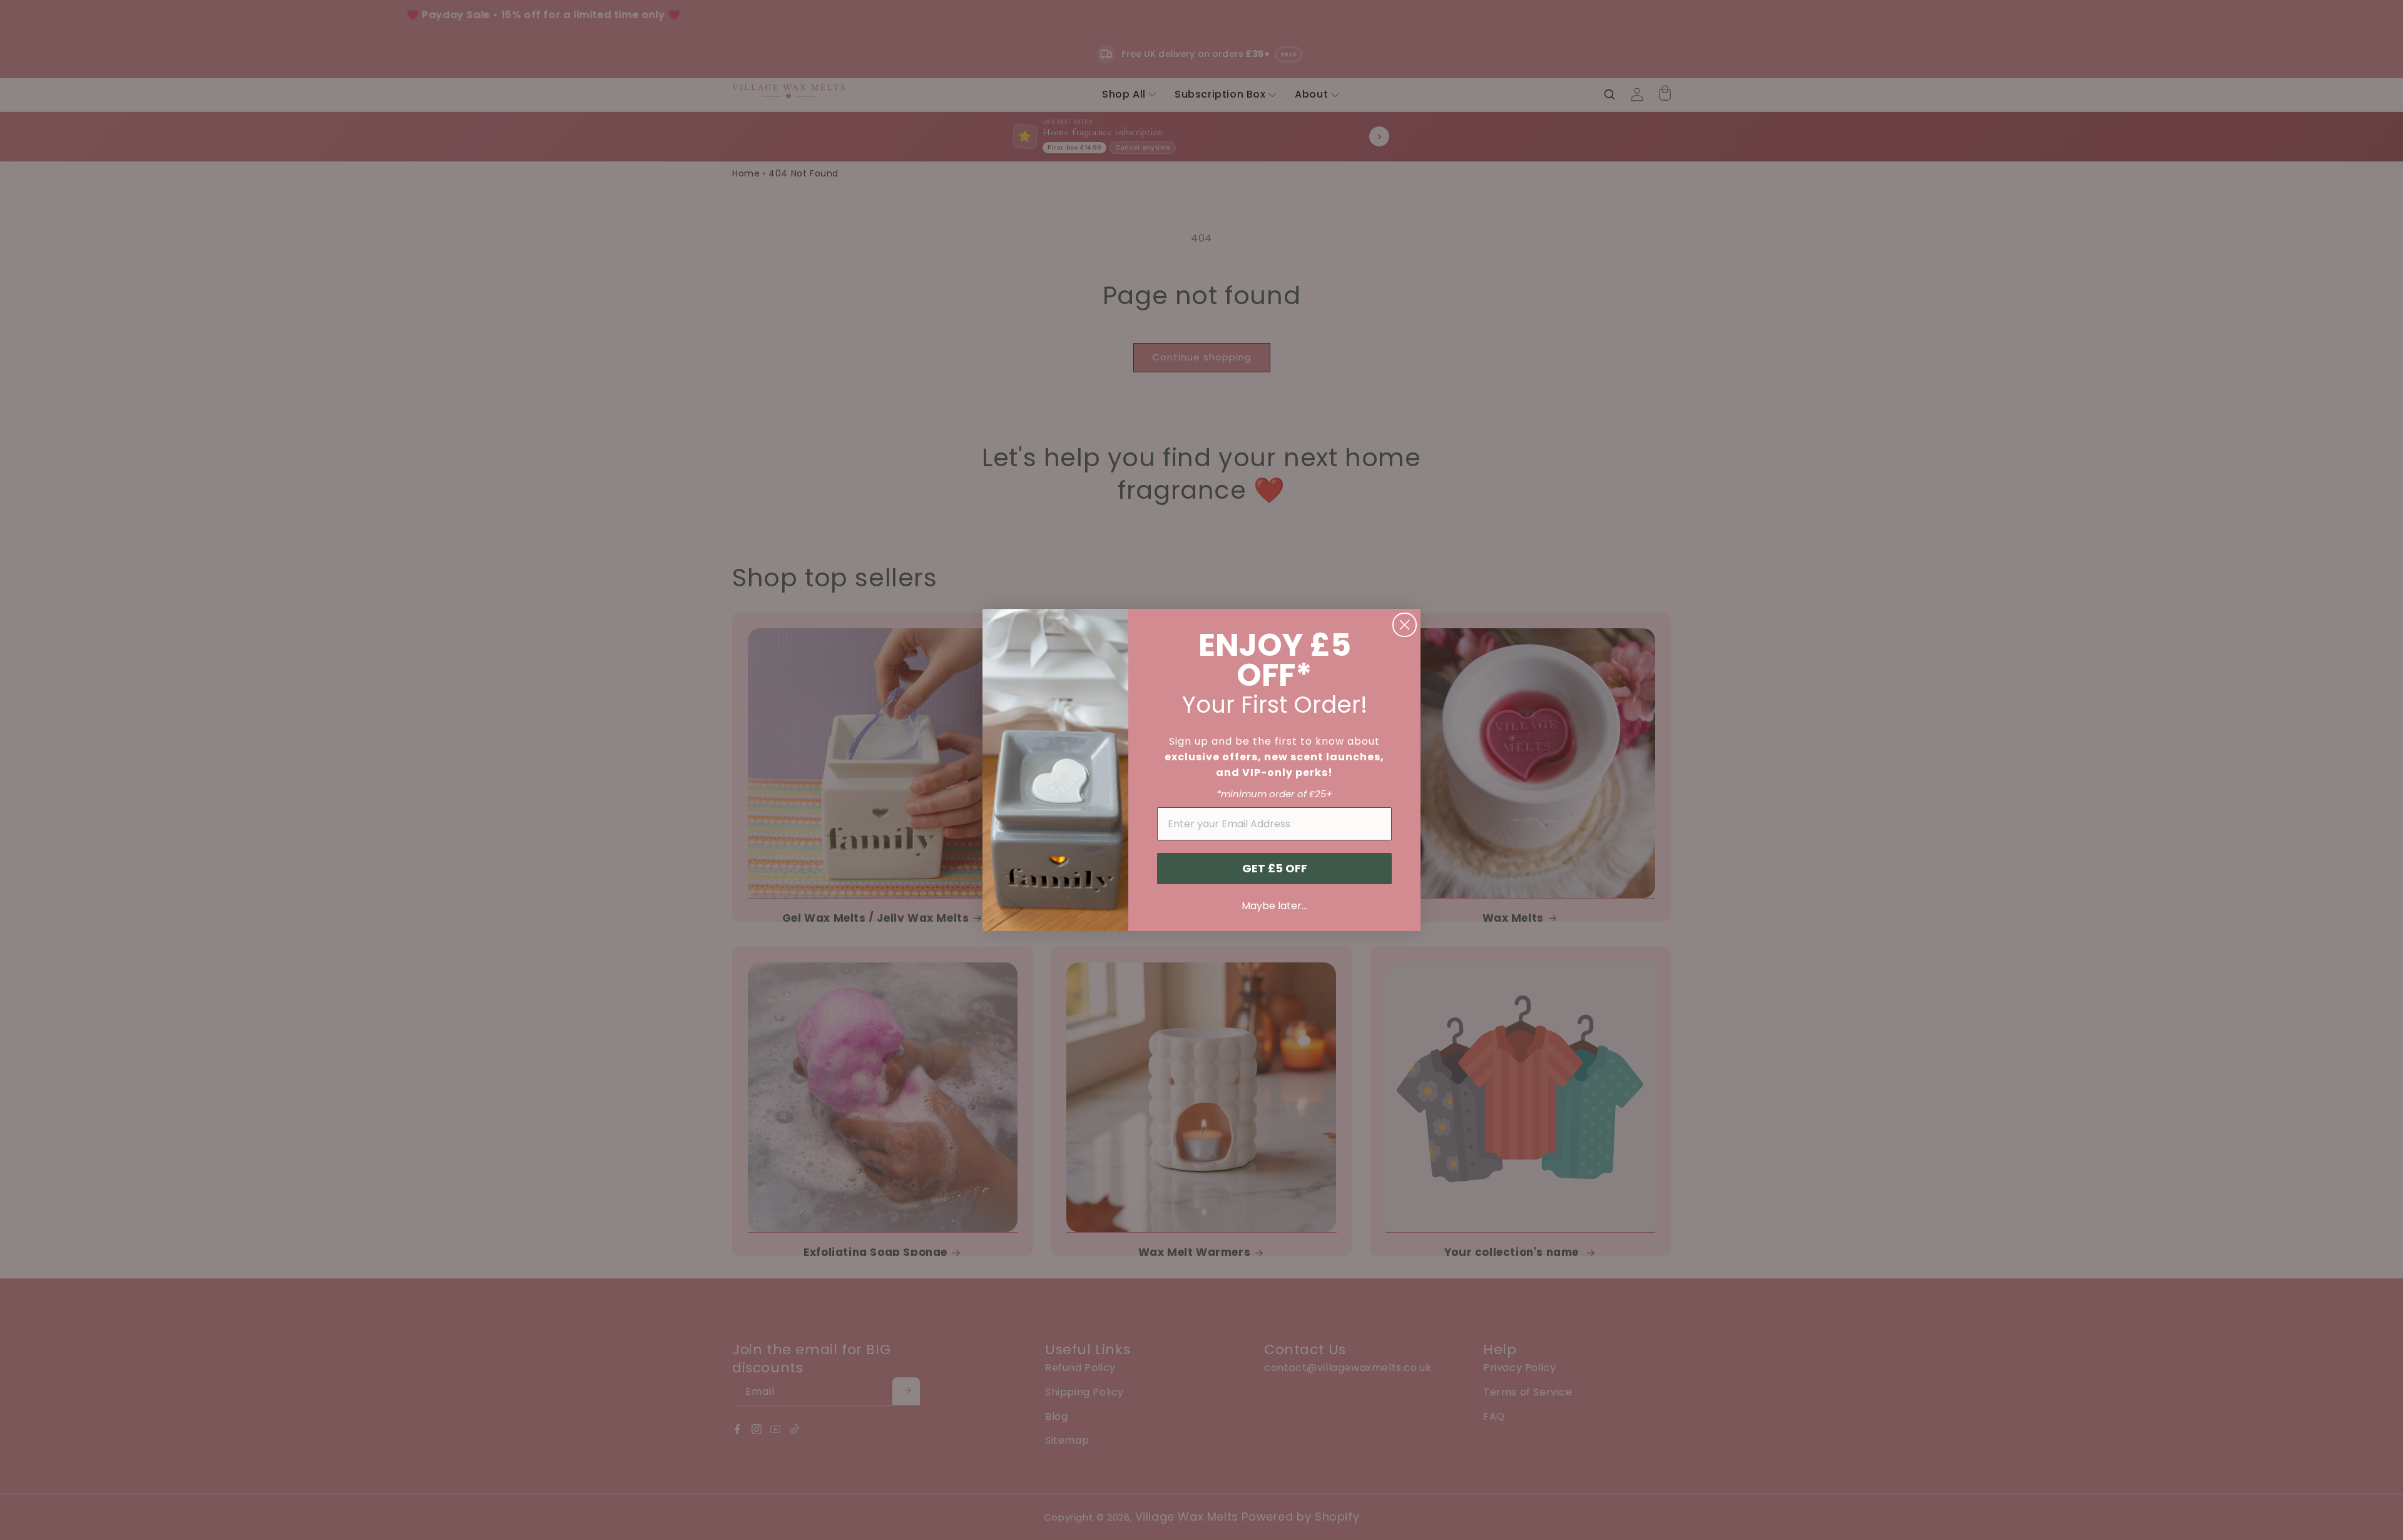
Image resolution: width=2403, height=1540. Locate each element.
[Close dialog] (1405, 625)
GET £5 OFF (1275, 868)
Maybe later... (1274, 906)
